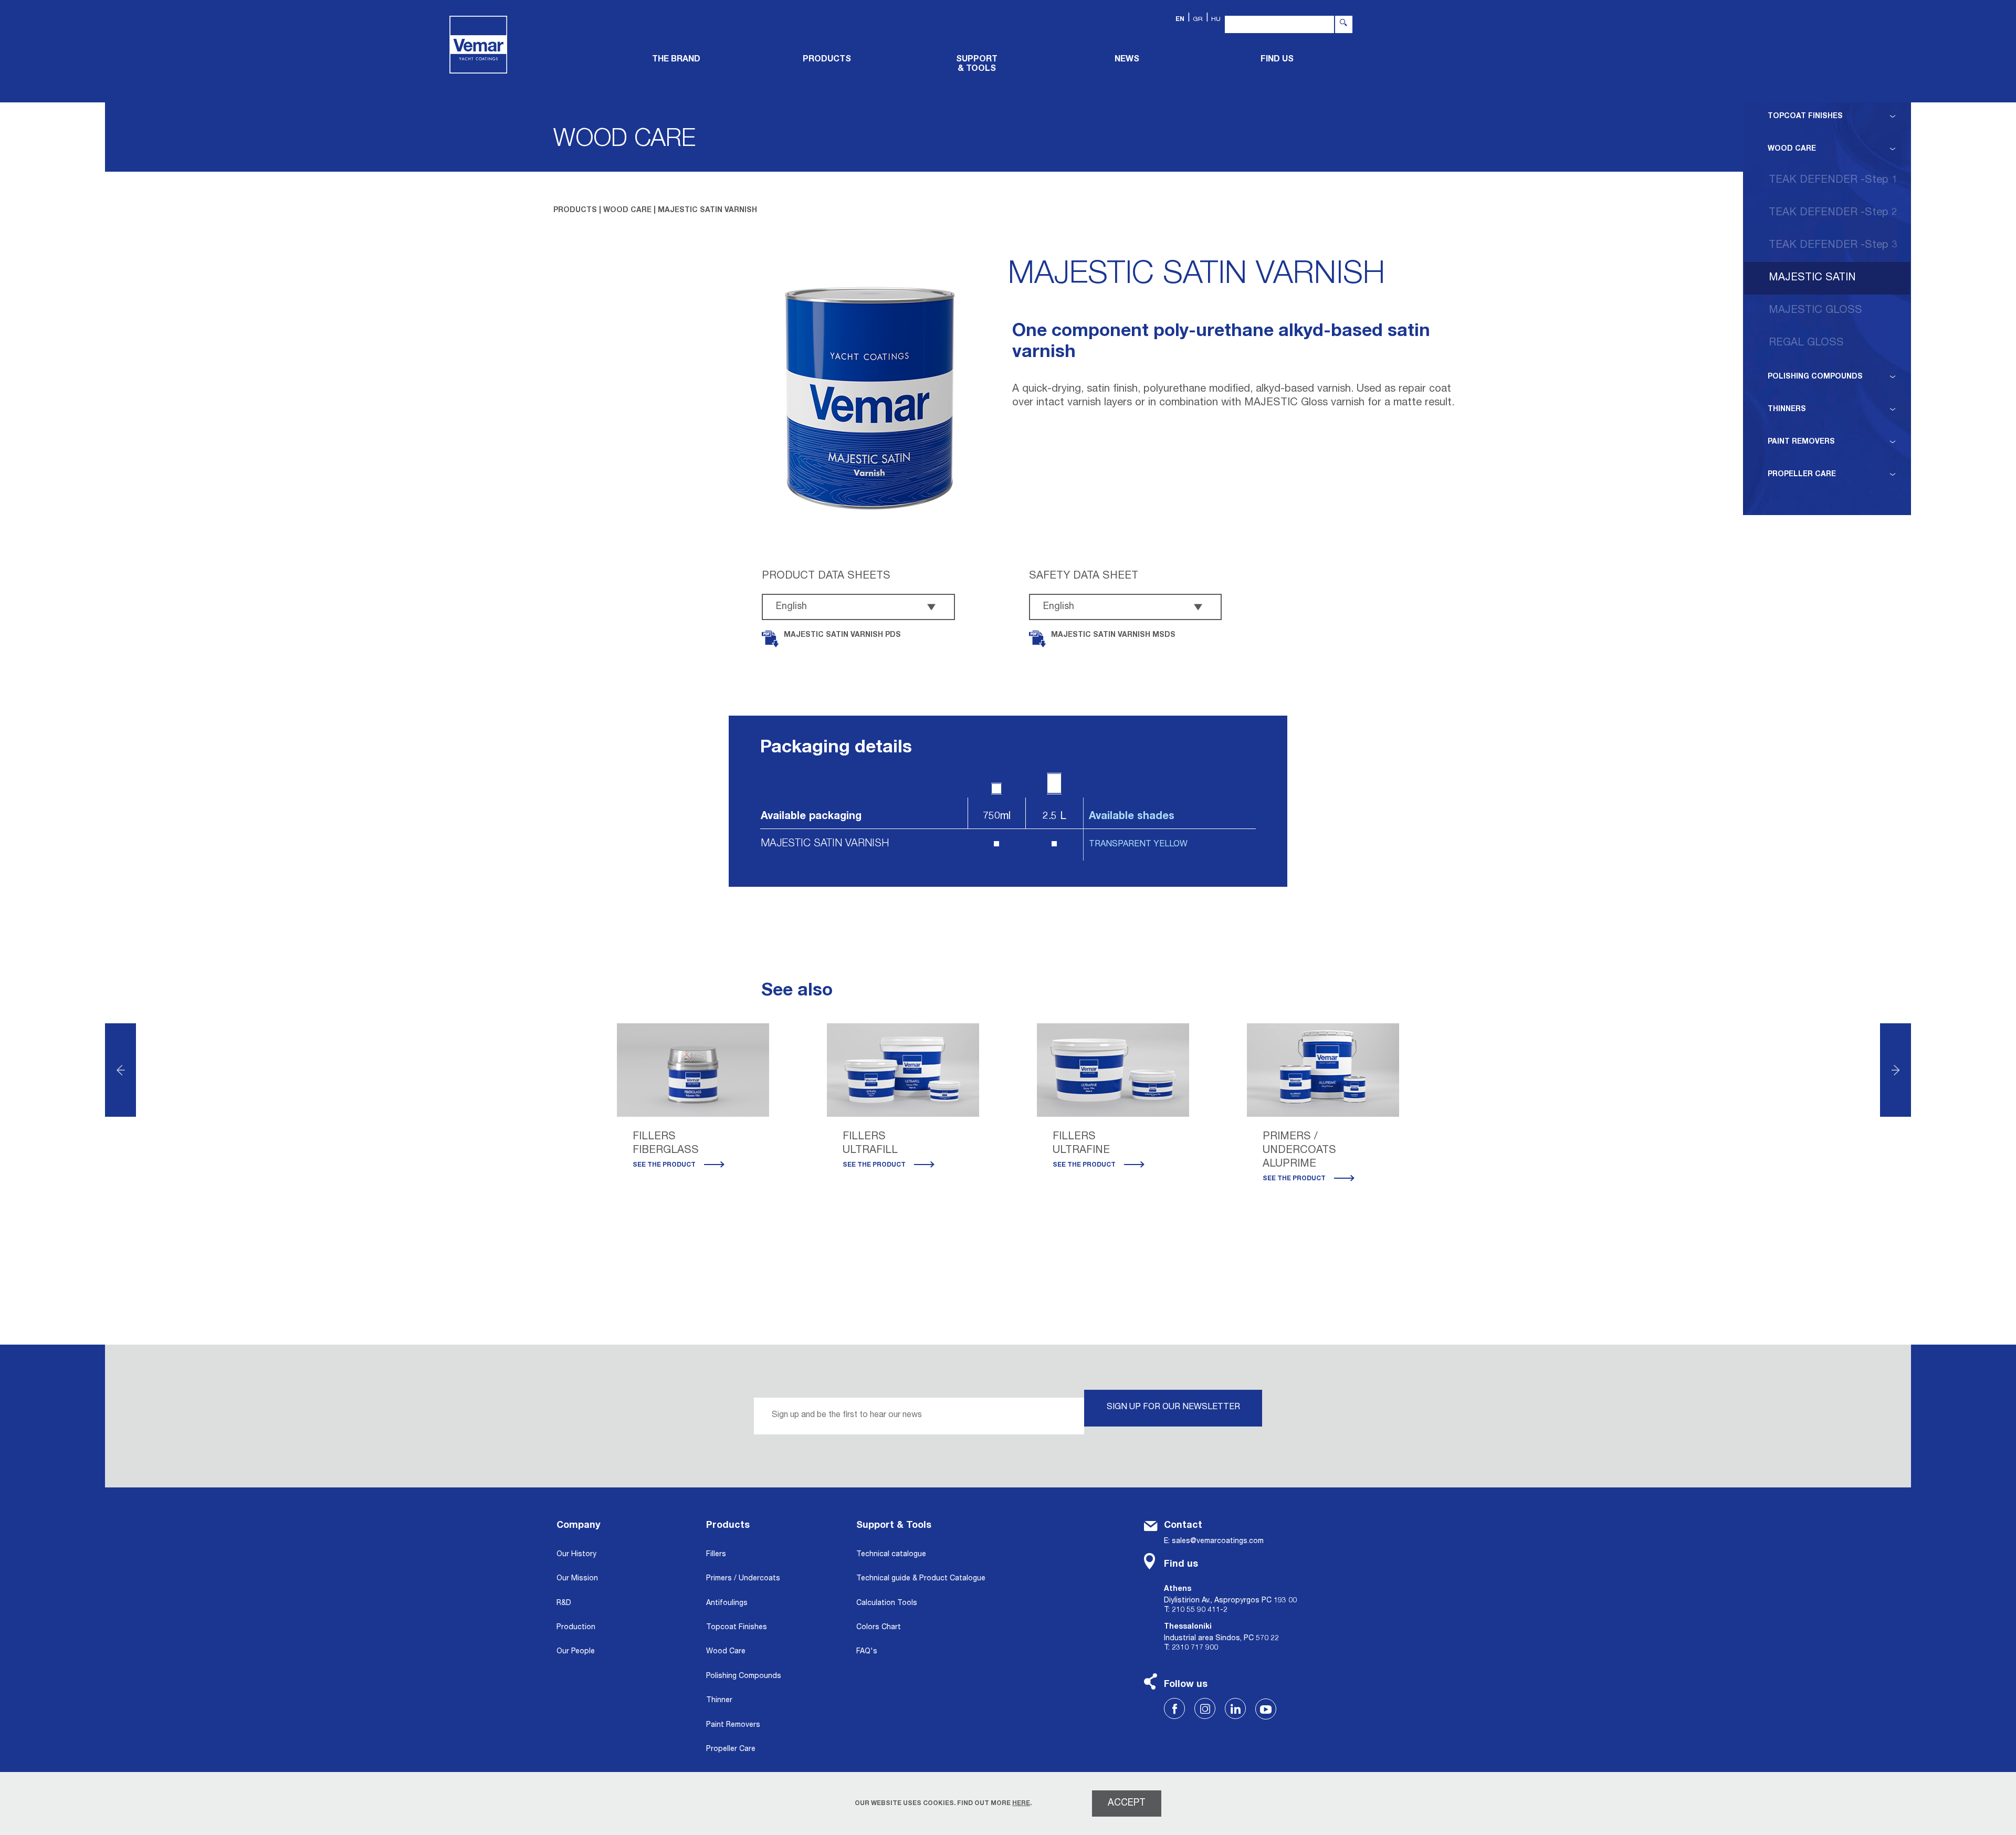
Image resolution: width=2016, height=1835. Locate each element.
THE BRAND (676, 60)
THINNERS (1787, 410)
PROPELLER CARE (1802, 475)
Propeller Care (731, 1749)
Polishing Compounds (744, 1676)
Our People (576, 1652)
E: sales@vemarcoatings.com (1214, 1542)
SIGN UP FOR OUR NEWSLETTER (1173, 1408)
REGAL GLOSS (1806, 343)
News (1127, 60)
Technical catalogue (891, 1555)
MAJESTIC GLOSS (1815, 311)
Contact (1183, 1526)
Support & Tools (894, 1526)
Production (576, 1628)
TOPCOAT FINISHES (1805, 117)
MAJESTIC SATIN (1812, 278)
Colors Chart (879, 1628)
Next (1896, 1070)
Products (728, 1526)
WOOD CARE (1792, 149)
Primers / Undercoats (743, 1579)
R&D (564, 1603)
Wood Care (726, 1652)
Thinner (719, 1701)
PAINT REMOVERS (1801, 442)
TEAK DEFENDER (1833, 181)
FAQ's (867, 1652)
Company (579, 1526)
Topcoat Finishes (737, 1628)
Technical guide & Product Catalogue (921, 1579)
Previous (120, 1070)
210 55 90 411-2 (1200, 1610)
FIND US (1277, 60)
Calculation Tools (887, 1603)
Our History (576, 1555)
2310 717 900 (1195, 1648)
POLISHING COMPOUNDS (1815, 377)
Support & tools (977, 65)
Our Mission (577, 1579)
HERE (1021, 1803)
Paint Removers (733, 1725)
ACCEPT (1127, 1803)
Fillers (716, 1555)
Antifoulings (727, 1603)
